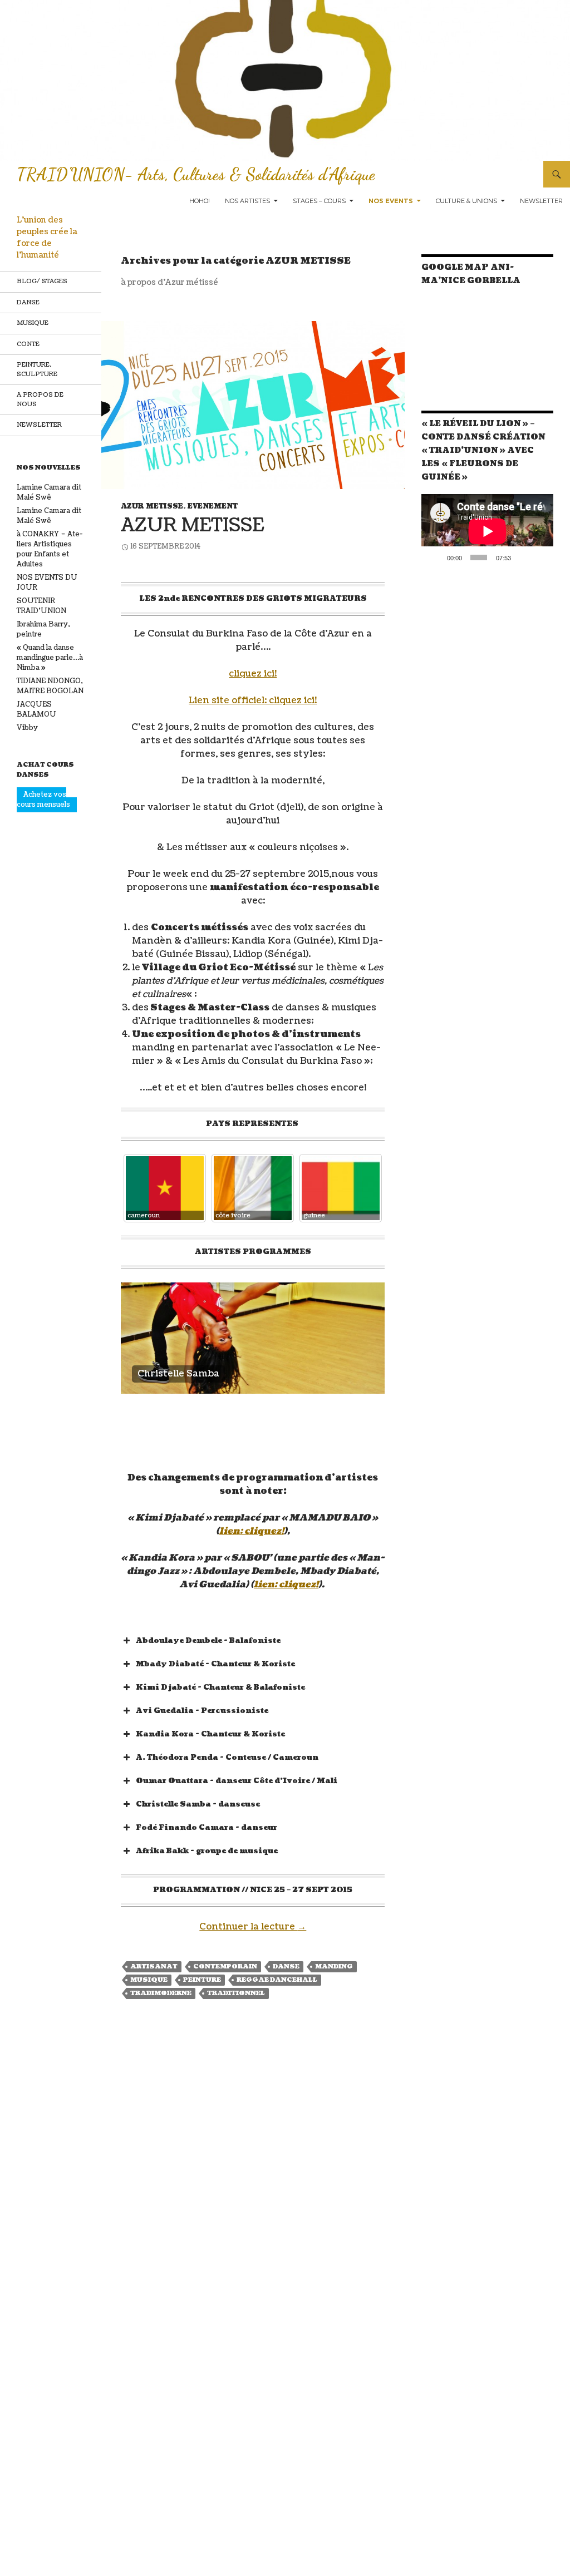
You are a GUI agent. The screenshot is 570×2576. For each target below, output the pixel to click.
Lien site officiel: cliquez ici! (253, 700)
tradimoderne (161, 1993)
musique (149, 1980)
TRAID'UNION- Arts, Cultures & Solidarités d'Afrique (196, 174)
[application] (487, 531)
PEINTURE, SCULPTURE (37, 369)
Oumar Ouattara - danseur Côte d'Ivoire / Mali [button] (237, 1781)
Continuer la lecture (253, 1927)
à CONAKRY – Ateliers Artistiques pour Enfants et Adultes (50, 549)
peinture (202, 1980)
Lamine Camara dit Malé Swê (49, 493)
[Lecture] (436, 557)
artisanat (154, 1966)
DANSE (28, 302)
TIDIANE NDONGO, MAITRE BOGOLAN (50, 686)
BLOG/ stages (42, 281)
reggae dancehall (277, 1980)
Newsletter (541, 201)
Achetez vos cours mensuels (43, 800)
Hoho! (200, 201)
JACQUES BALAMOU (36, 710)
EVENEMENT (213, 507)
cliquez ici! (253, 674)
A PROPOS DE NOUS (40, 399)
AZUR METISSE (152, 507)
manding (334, 1966)
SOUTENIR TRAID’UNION (41, 606)
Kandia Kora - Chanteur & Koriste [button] (210, 1734)
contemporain (225, 1966)
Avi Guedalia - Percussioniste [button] (202, 1711)
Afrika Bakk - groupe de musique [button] (207, 1851)
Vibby (27, 728)
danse (286, 1966)
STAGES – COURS (319, 201)
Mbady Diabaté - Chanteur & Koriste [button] (215, 1664)
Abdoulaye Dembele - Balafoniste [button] (208, 1641)
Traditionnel (236, 1993)
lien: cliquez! (252, 1531)
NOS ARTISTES (247, 201)
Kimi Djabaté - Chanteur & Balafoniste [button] (220, 1687)
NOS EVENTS (391, 201)
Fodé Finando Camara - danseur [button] (207, 1828)
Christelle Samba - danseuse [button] (198, 1804)
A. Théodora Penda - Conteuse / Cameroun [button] (227, 1758)
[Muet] (523, 557)
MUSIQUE (33, 323)
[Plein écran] (540, 557)
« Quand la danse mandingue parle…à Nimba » (50, 658)
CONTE (28, 344)
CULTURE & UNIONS (466, 201)
